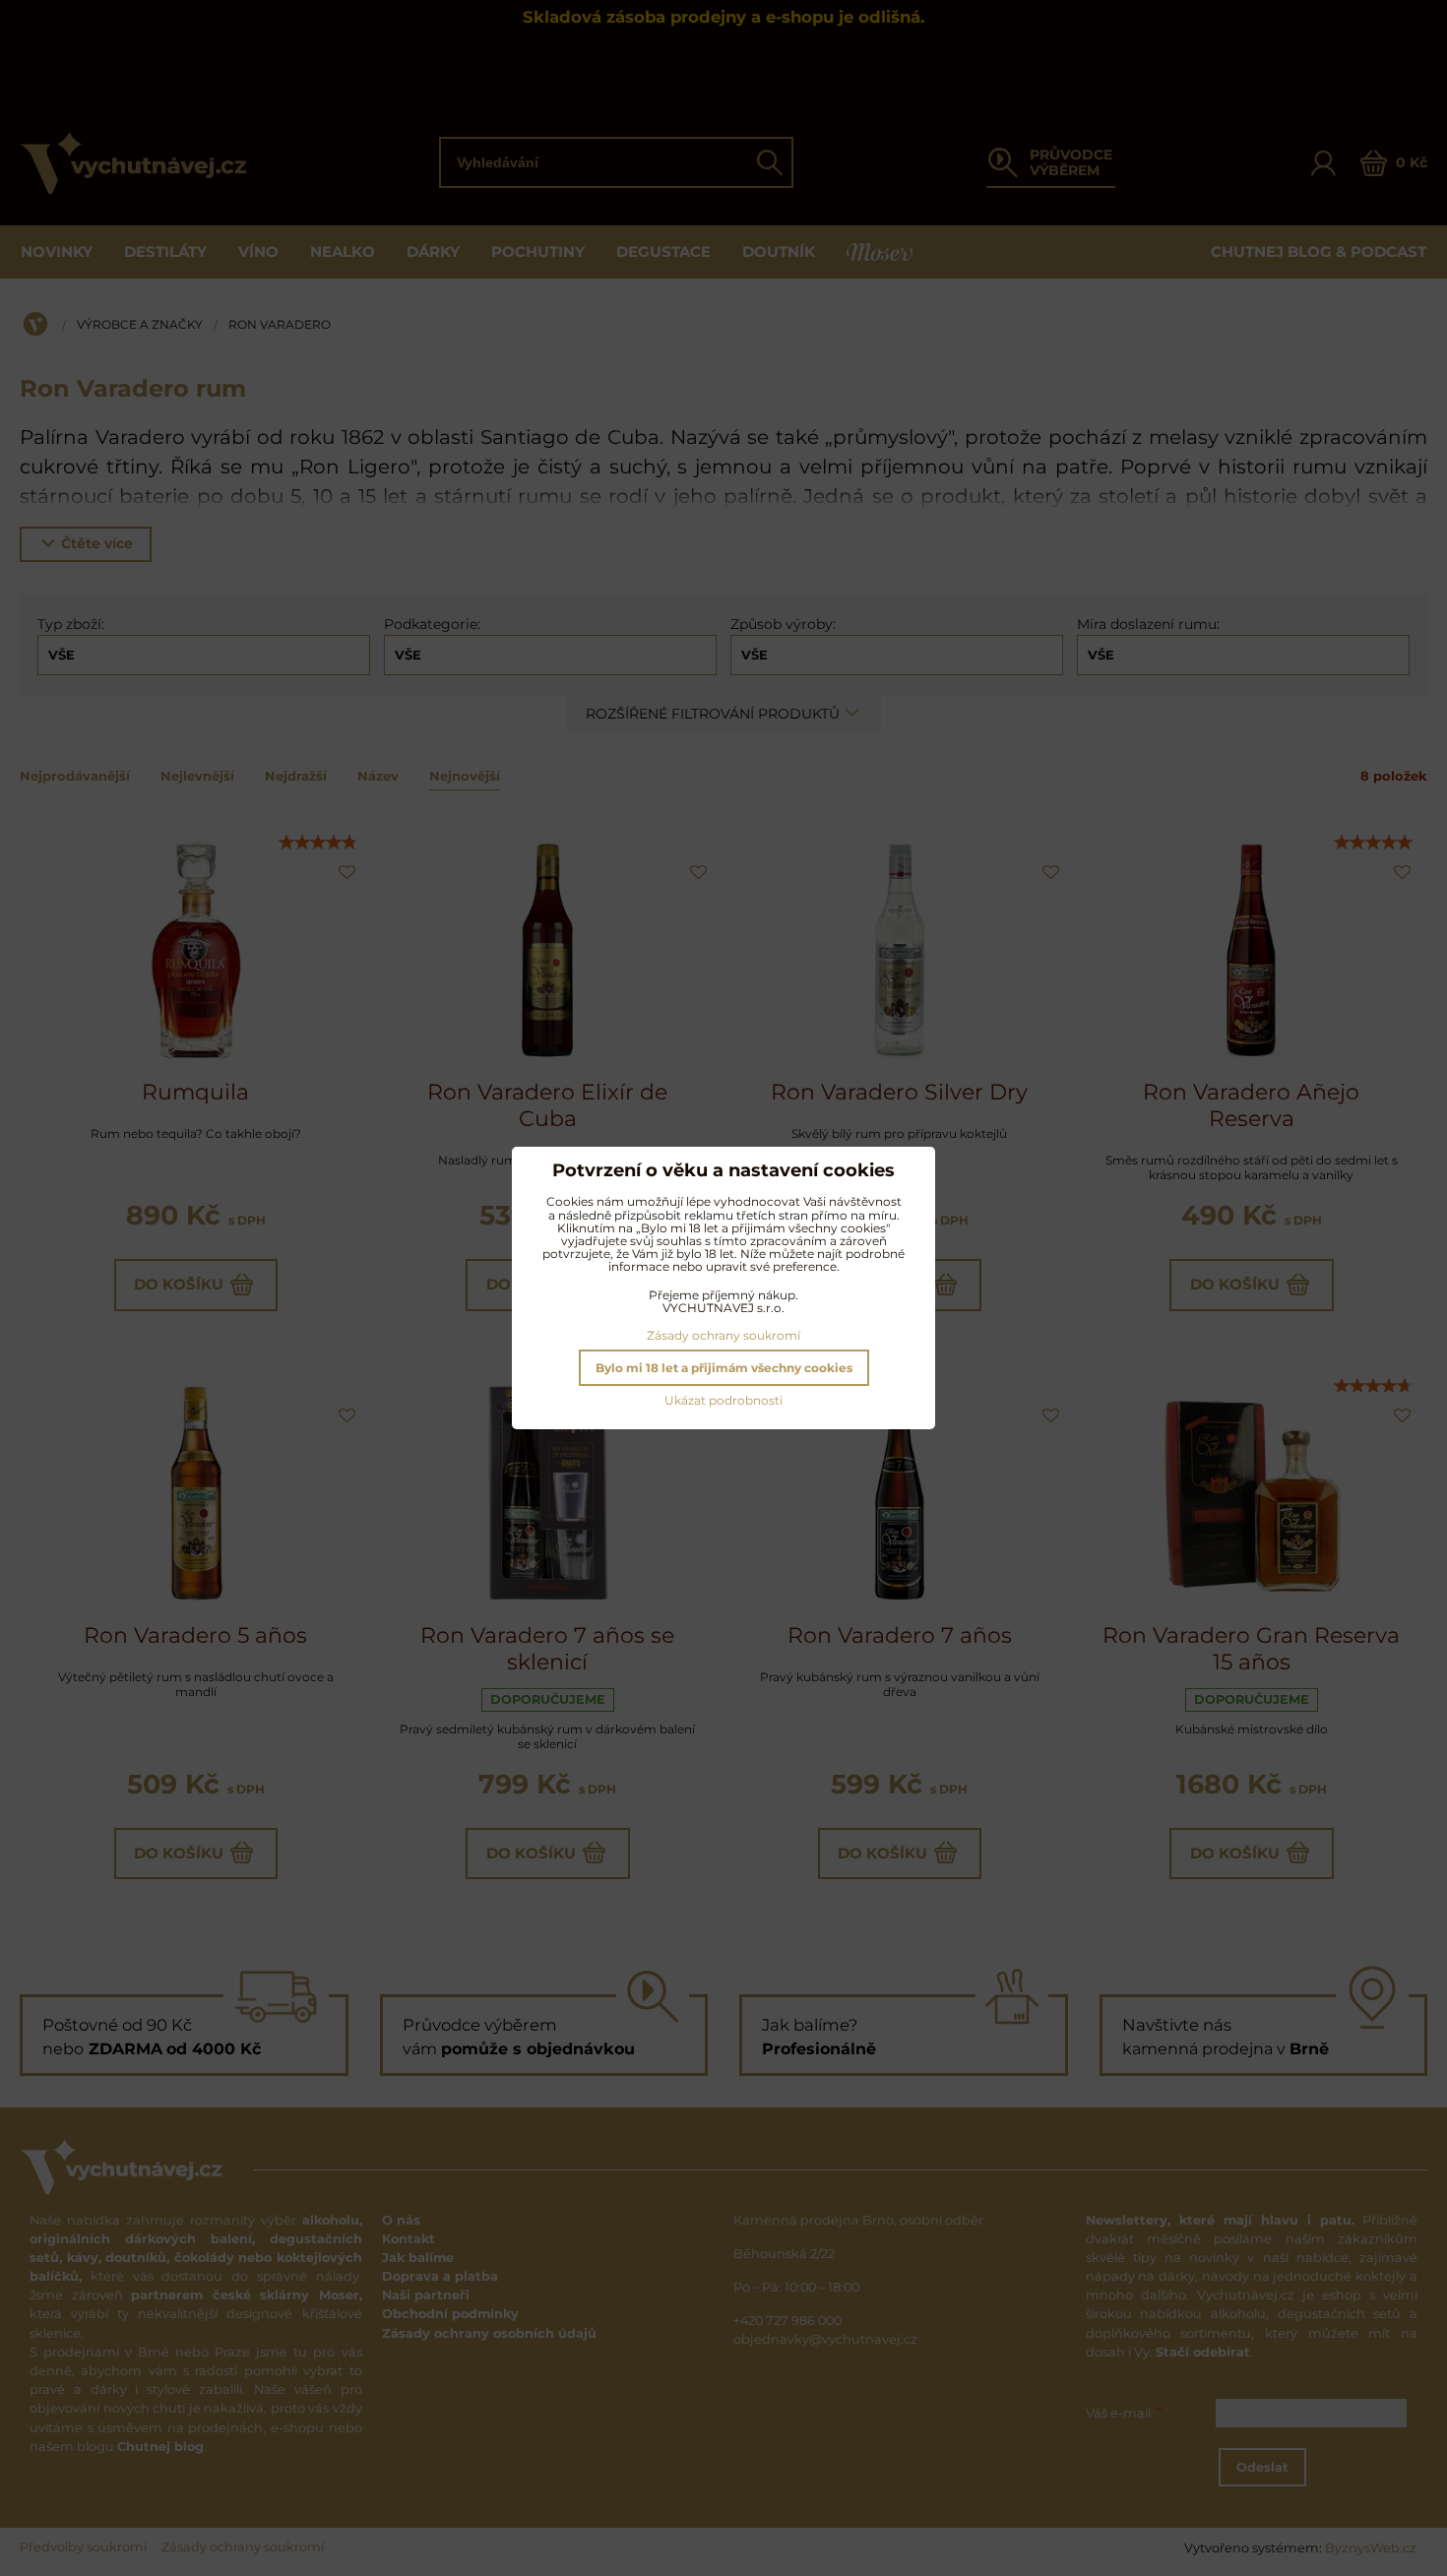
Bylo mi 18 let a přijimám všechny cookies (724, 1368)
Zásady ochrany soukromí (723, 1335)
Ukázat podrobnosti (723, 1400)
